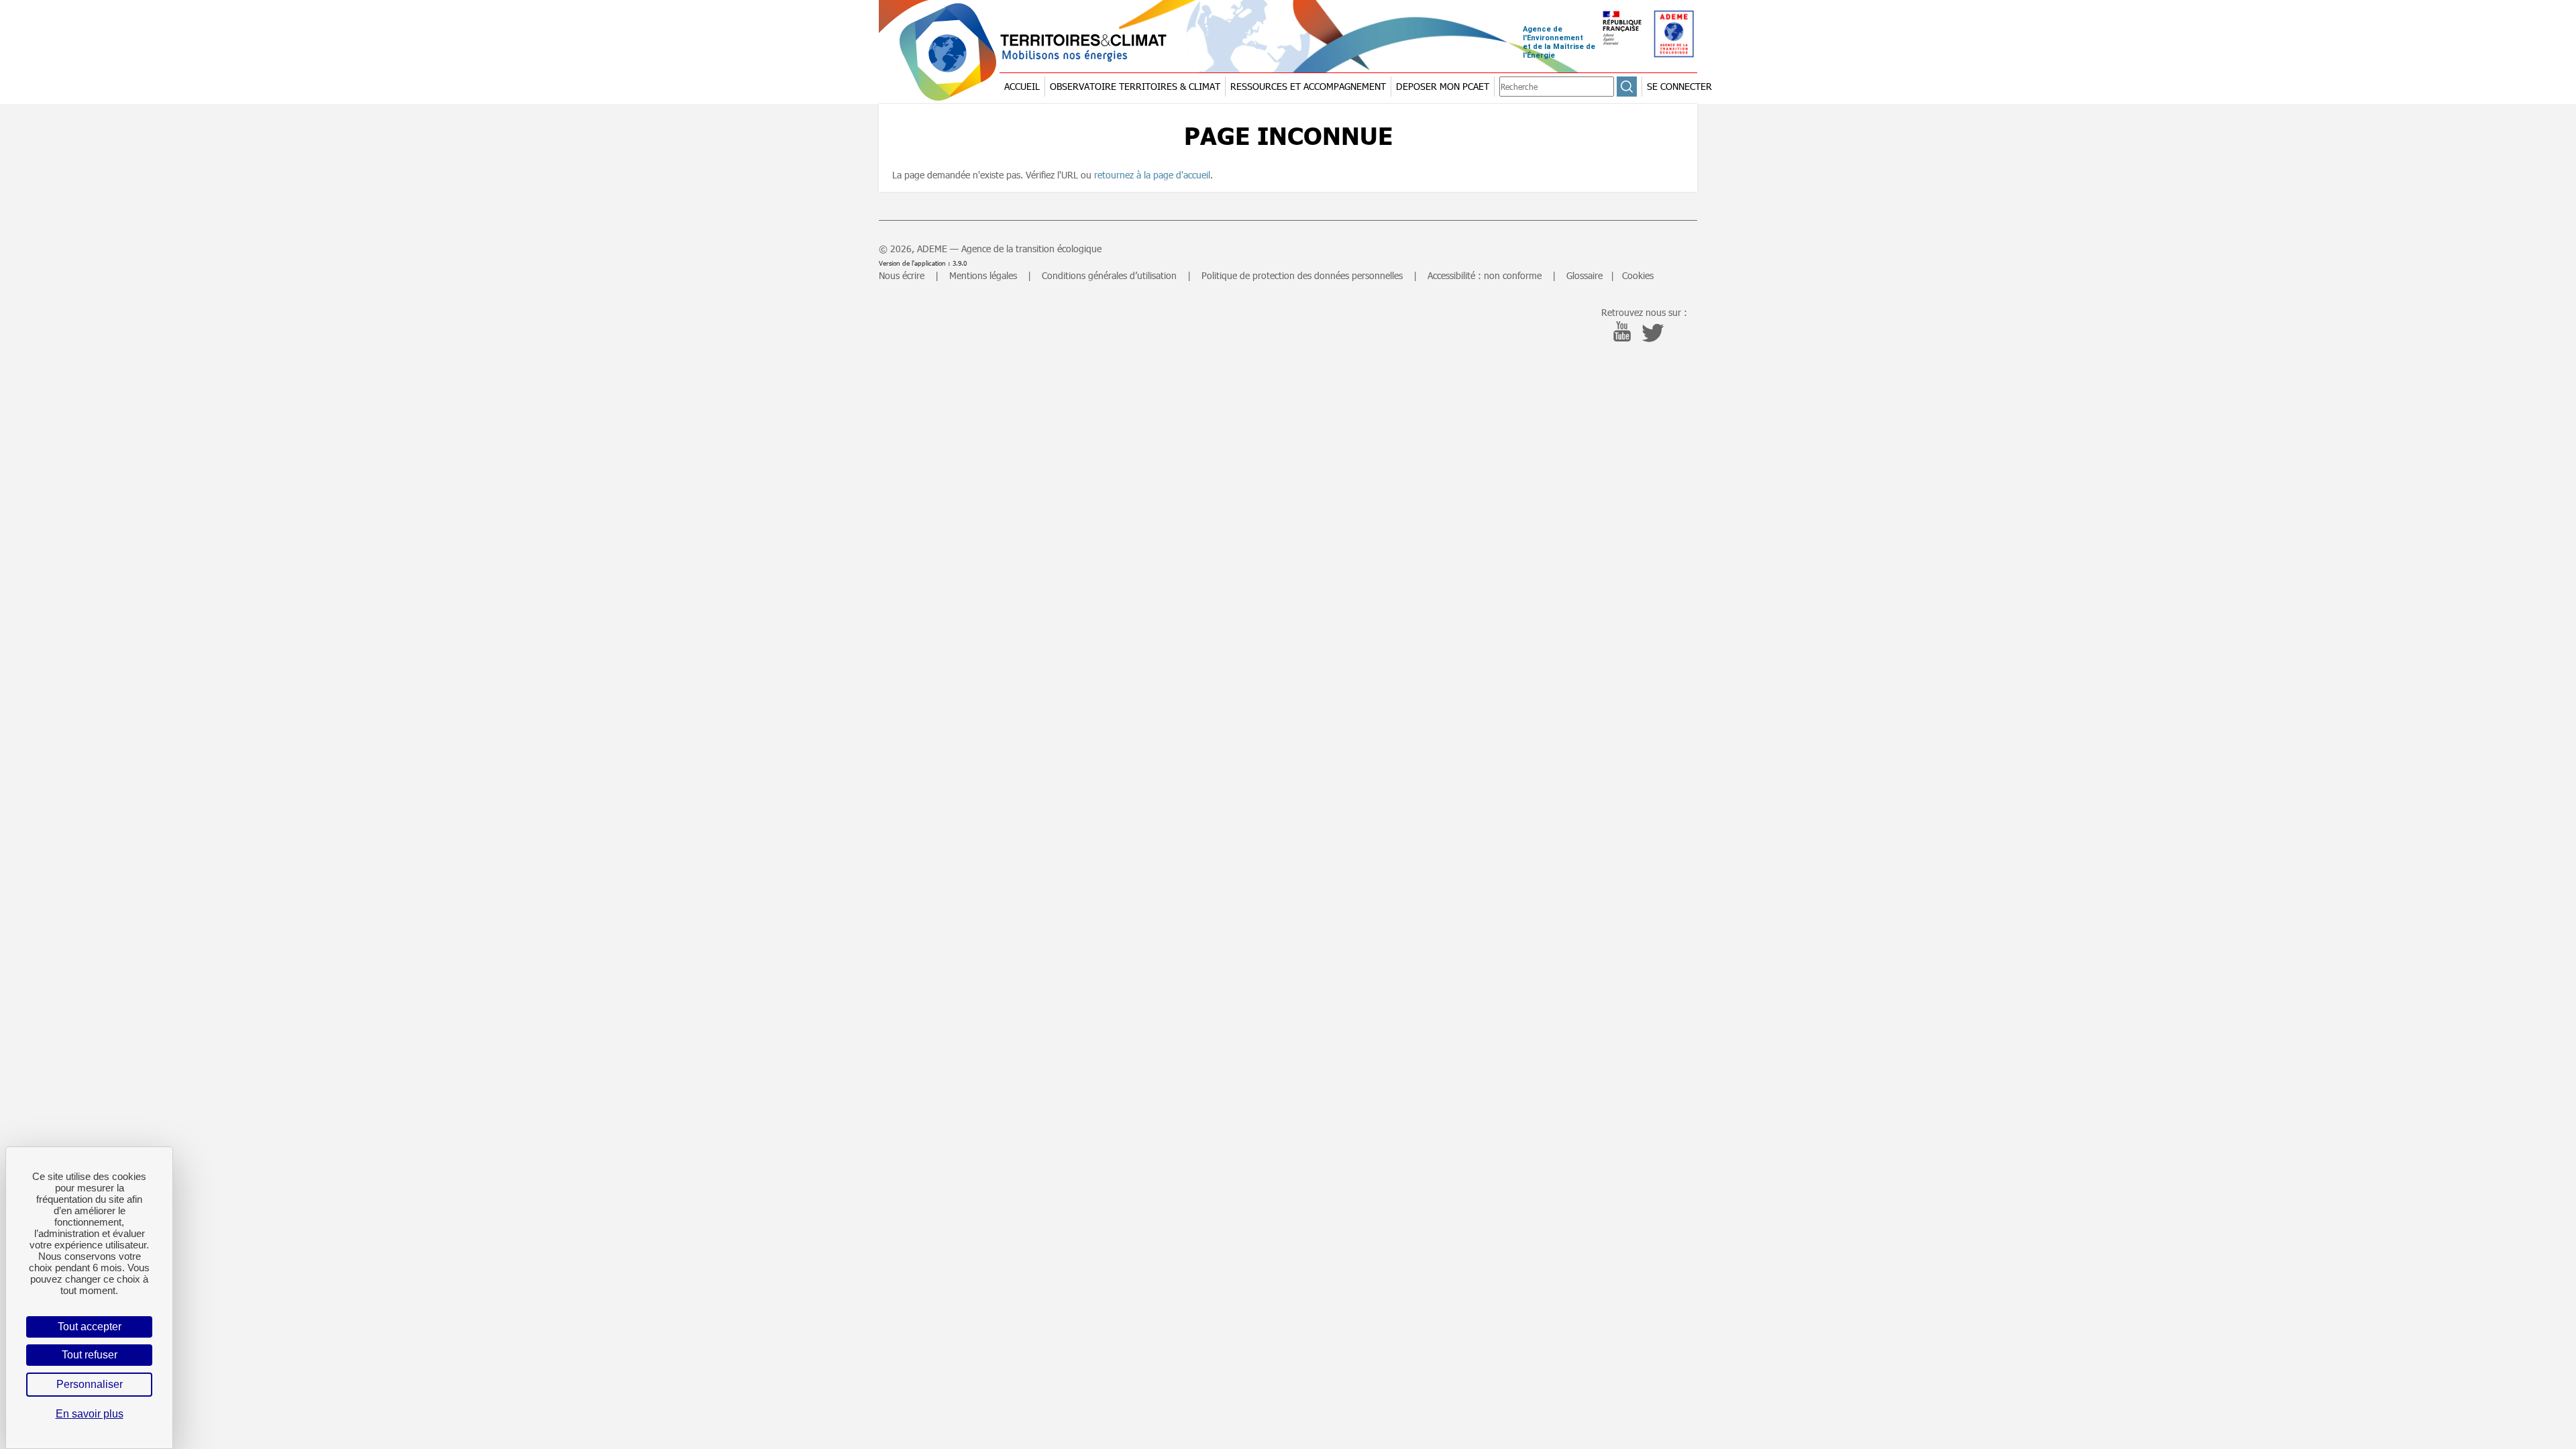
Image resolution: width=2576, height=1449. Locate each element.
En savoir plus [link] (90, 1414)
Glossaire (1585, 275)
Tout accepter (90, 1327)
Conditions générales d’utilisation (1109, 275)
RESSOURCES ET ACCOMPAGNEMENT (1308, 86)
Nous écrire (902, 275)
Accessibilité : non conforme (1485, 275)
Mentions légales (983, 275)
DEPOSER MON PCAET (1443, 86)
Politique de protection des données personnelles (1302, 275)
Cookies (1638, 275)
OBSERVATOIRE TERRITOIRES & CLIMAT (1135, 86)
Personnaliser (90, 1384)
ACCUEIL (1022, 86)
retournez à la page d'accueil (1152, 175)
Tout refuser (90, 1355)
